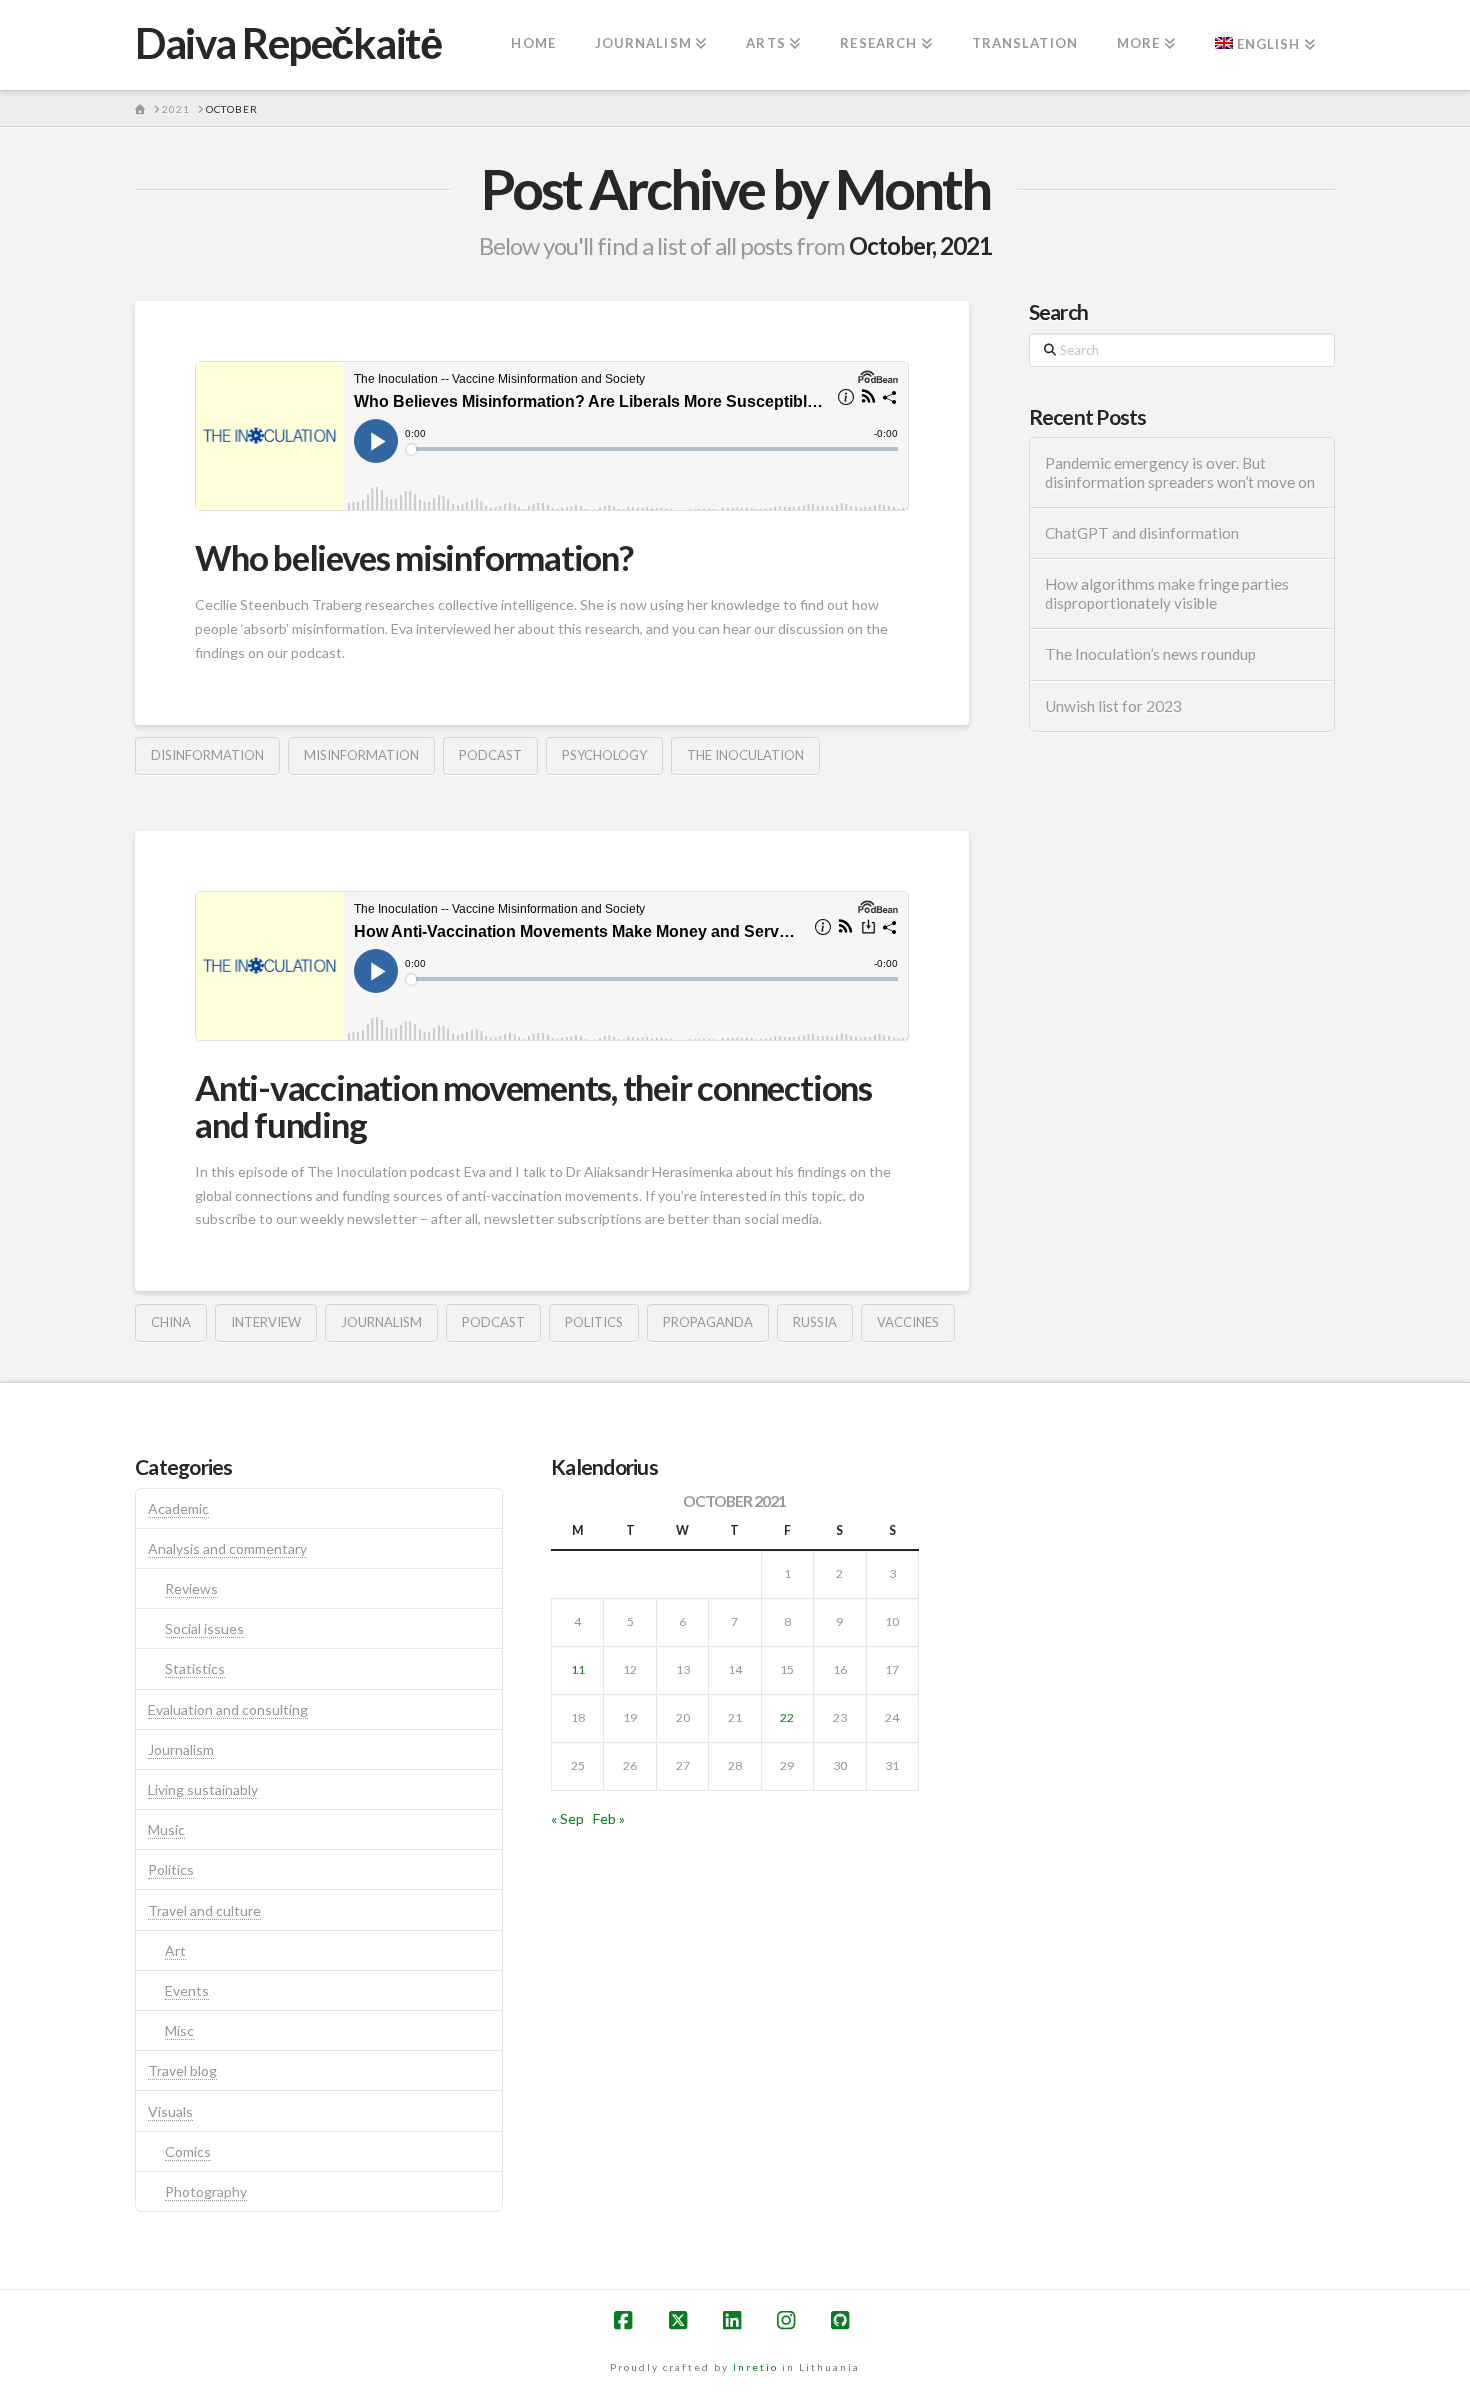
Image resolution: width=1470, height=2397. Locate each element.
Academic (178, 1508)
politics (594, 1322)
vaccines (908, 1322)
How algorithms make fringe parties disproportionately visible (1167, 593)
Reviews (191, 1588)
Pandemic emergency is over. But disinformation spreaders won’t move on (1180, 472)
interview (266, 1322)
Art (175, 1950)
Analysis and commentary (227, 1548)
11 (578, 1669)
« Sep (567, 1818)
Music (166, 1829)
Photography (206, 2191)
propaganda (708, 1322)
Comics (188, 2151)
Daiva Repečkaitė (288, 43)
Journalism (181, 1749)
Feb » (609, 1818)
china (171, 1322)
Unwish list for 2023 (1113, 706)
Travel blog (182, 2070)
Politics (171, 1869)
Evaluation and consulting (228, 1709)
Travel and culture (204, 1910)
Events (187, 1990)
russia (815, 1322)
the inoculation (745, 755)
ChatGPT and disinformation (1142, 533)
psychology (604, 755)
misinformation (361, 755)
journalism (381, 1322)
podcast (490, 755)
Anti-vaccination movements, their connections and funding (533, 1105)
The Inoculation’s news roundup (1150, 654)
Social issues (204, 1628)
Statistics (195, 1668)
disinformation (207, 755)
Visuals (170, 2111)
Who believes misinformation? (414, 557)
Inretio (755, 2367)
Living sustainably (203, 1789)
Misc (179, 2030)
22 (787, 1717)
